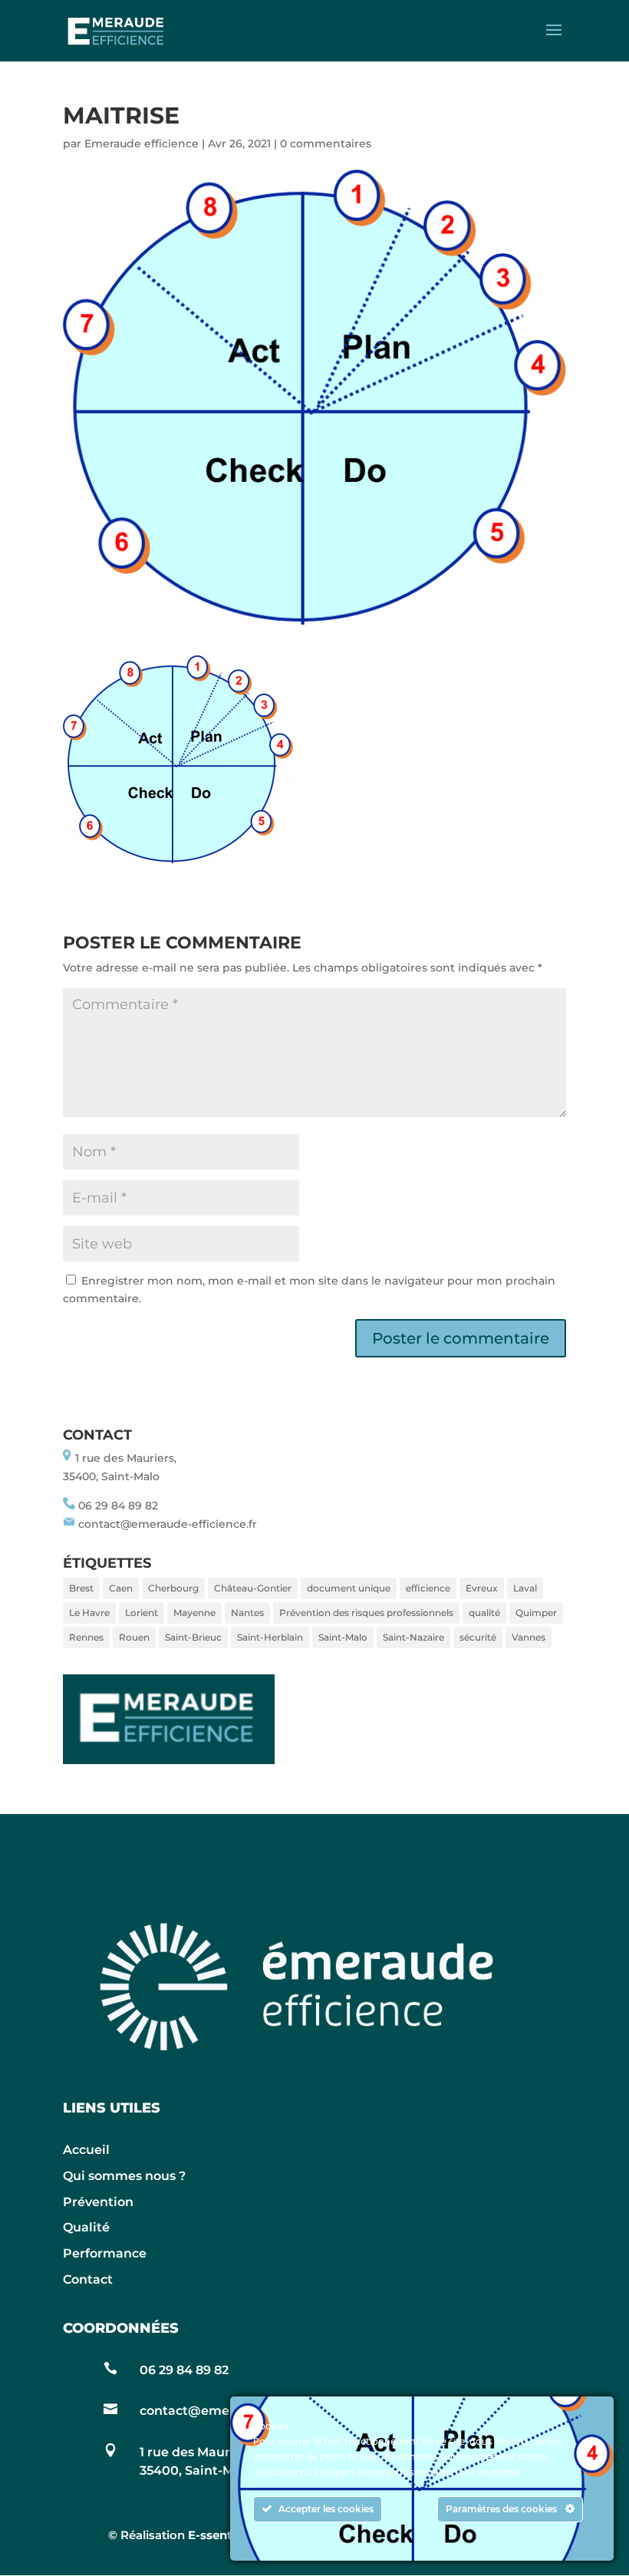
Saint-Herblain (270, 1637)
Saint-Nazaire (413, 1637)
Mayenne (194, 1613)
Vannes (529, 1637)
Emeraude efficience (142, 143)
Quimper (536, 1613)
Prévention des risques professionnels (366, 1613)
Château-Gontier (253, 1588)
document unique (349, 1588)
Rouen (134, 1637)
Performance (105, 2253)
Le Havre (89, 1613)
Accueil (86, 2150)
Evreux (482, 1588)
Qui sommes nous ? (124, 2176)
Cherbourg (173, 1588)
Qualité (86, 2227)
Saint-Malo (343, 1637)
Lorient (142, 1613)
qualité (484, 1613)
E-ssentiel (217, 2535)
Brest (81, 1588)
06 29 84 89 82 (118, 1506)
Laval (525, 1588)
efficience (428, 1588)
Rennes (86, 1637)
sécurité (478, 1637)
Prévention (98, 2202)
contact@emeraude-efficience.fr (168, 1524)
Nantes (247, 1613)
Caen (121, 1588)
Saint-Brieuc (193, 1637)
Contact (88, 2279)
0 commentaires (326, 143)
